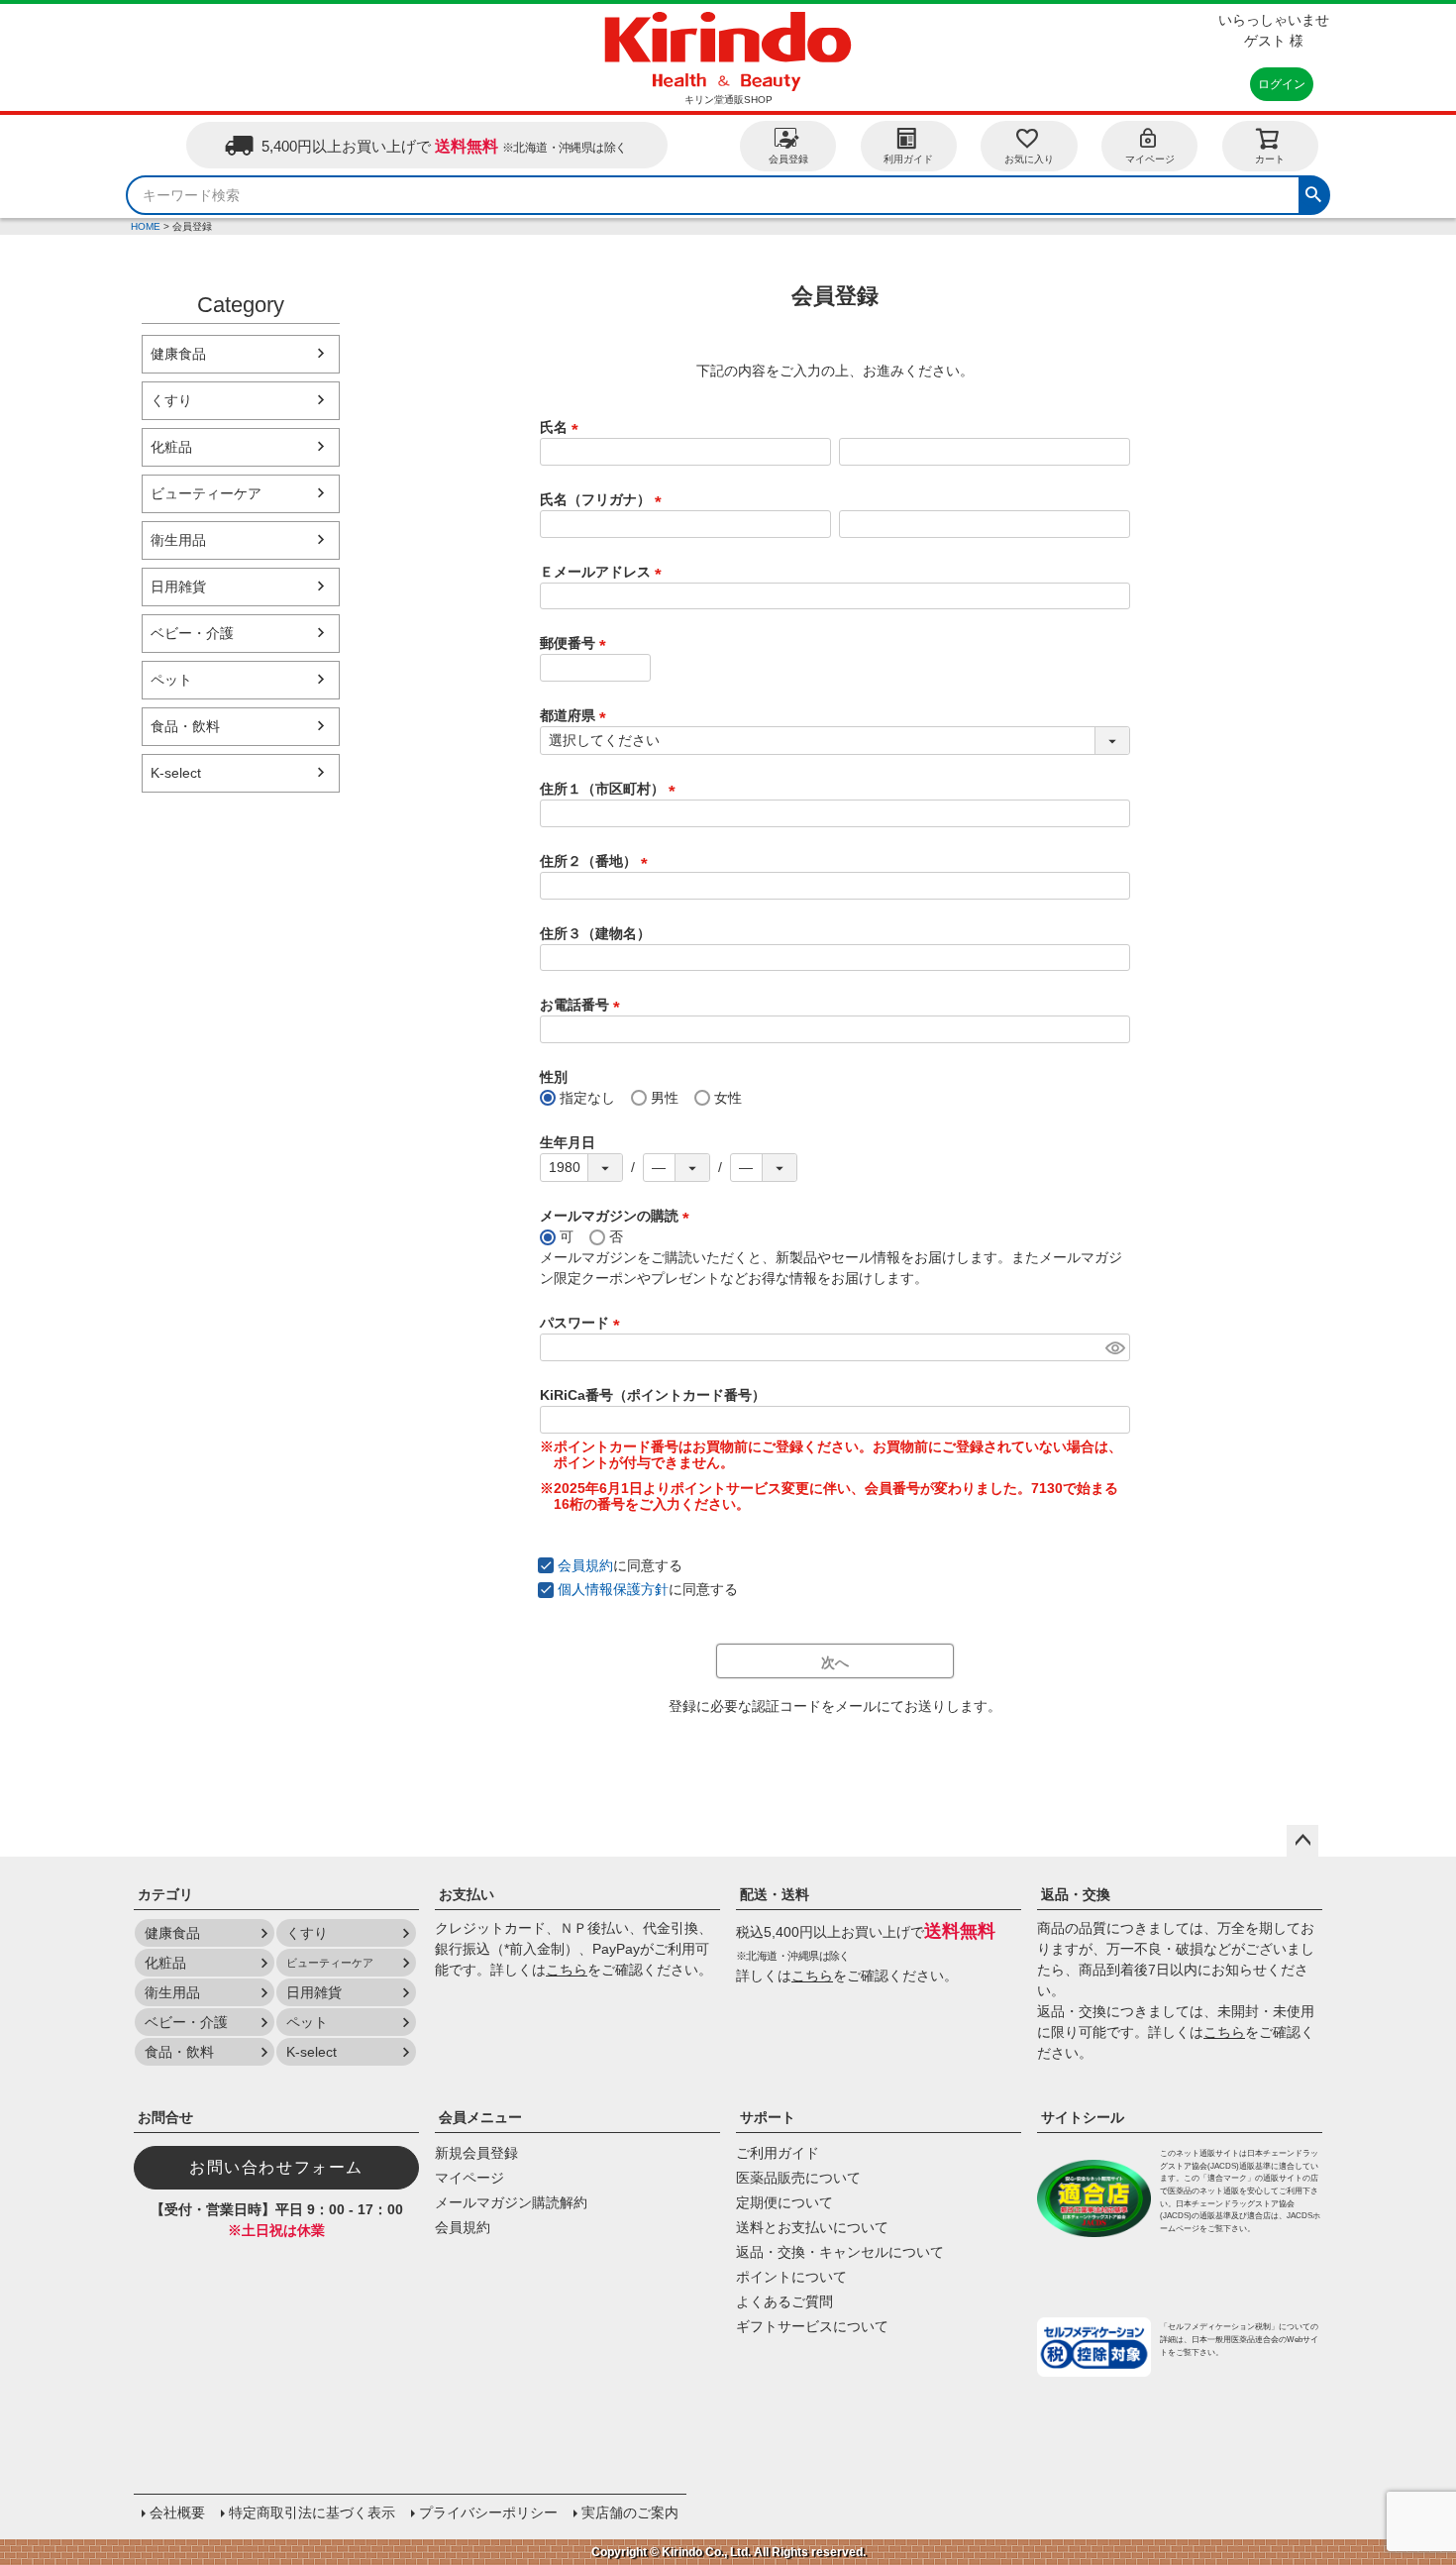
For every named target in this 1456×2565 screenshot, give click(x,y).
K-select (176, 773)
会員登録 (788, 159)
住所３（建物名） (595, 933)
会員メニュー (480, 2117)
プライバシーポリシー (488, 2512)
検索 (1313, 192)
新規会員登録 (476, 2153)
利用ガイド (908, 159)
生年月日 (568, 1142)
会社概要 (177, 2512)
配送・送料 (775, 1894)
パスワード (583, 1323)
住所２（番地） (597, 861)
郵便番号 (576, 643)
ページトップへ (1302, 1841)
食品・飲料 (185, 726)
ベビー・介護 (192, 633)
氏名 (563, 427)
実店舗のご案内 (630, 2512)
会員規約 (585, 1565)
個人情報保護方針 (613, 1589)
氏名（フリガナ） (604, 499)
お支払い (467, 1894)
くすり (171, 400)
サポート (768, 2117)
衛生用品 (178, 540)
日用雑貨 (178, 587)
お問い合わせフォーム (276, 2167)
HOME (146, 226)
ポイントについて (791, 2277)
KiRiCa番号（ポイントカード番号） (653, 1395)
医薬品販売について (798, 2178)
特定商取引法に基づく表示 (312, 2512)
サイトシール (1083, 2117)
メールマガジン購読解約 (511, 2202)
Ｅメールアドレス (604, 572)
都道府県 (576, 715)
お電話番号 (583, 1005)
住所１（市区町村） (611, 789)
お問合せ (165, 2117)
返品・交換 (1076, 1894)
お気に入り (1029, 159)
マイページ (1150, 159)
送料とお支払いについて (812, 2227)
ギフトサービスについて (812, 2326)
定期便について (784, 2202)
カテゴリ (165, 1894)
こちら (567, 1970)
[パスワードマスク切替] (1115, 1347)
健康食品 (178, 354)
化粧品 (171, 447)
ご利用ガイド (778, 2153)
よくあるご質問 (784, 2301)
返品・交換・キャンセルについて (840, 2252)
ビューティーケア (206, 493)
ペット (171, 680)
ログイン (1282, 84)
